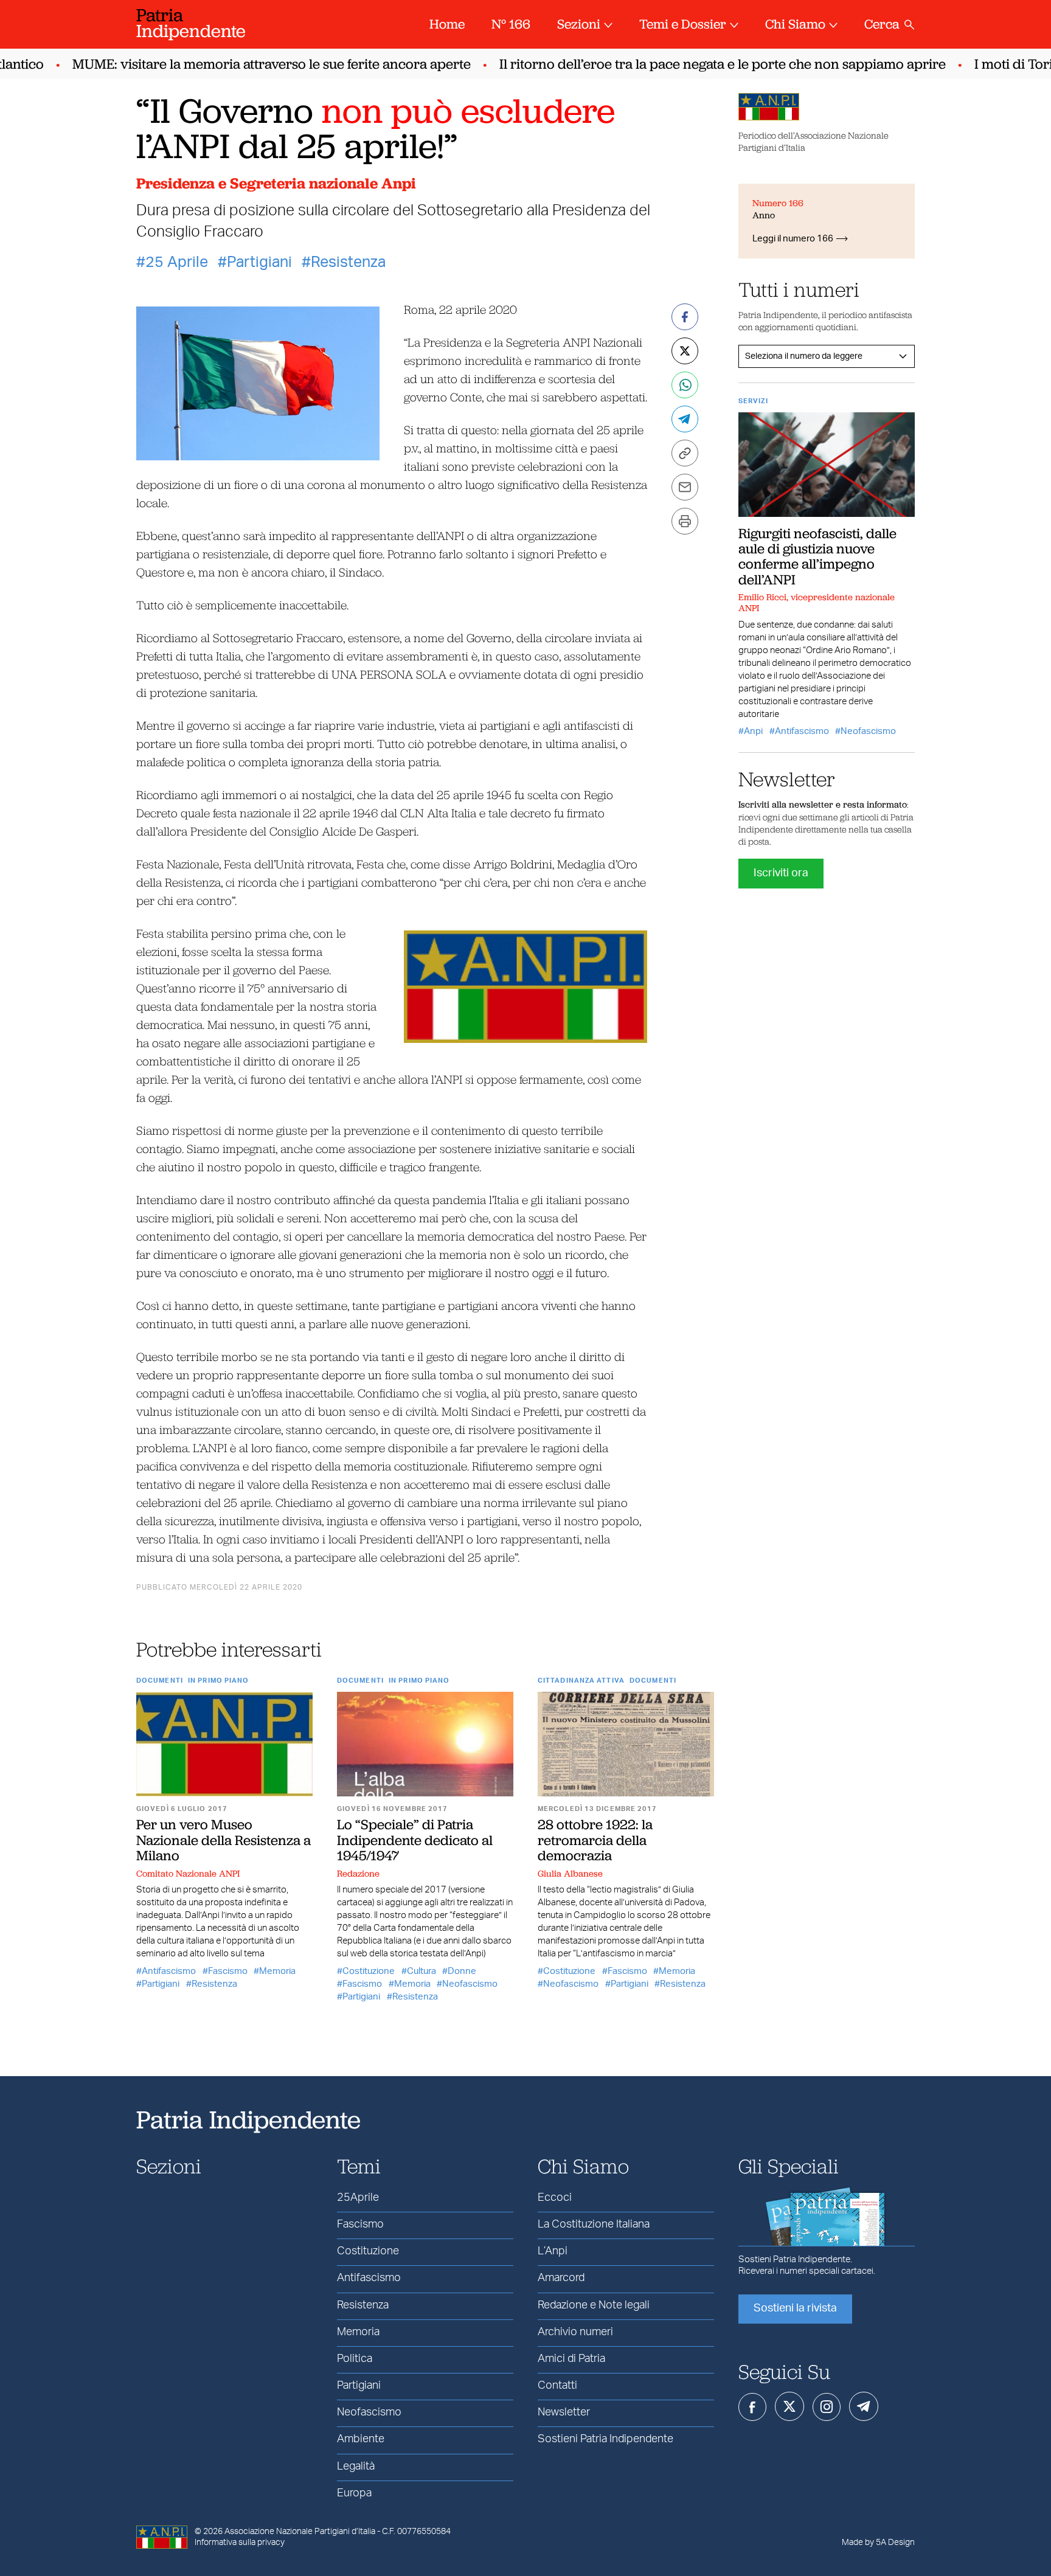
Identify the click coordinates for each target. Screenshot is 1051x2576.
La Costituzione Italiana (594, 2225)
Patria (191, 23)
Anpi (753, 731)
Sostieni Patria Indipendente (605, 2439)
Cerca (882, 24)
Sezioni (579, 24)
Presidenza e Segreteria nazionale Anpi (276, 183)
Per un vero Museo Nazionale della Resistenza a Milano (224, 1840)
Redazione (358, 1874)
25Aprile (358, 2198)
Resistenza (348, 262)
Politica (355, 2359)
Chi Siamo (795, 24)
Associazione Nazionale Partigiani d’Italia (300, 2532)
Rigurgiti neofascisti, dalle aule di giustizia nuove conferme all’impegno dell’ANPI (817, 556)
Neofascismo (470, 1984)
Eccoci (555, 2198)
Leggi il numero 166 (793, 239)
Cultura (421, 1971)
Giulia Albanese (570, 1874)
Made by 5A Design (878, 2543)
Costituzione (369, 1971)
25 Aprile (177, 262)
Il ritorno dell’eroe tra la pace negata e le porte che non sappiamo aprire (698, 64)
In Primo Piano (218, 1681)
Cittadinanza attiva (581, 1681)
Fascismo (228, 1971)
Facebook (752, 2407)
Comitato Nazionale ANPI (188, 1874)
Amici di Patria (571, 2359)
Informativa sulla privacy (240, 2543)
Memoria (277, 1971)
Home (447, 24)
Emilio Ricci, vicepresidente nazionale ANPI (817, 603)
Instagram (827, 2407)
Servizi (753, 401)
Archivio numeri (575, 2332)
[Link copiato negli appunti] (685, 453)
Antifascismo (169, 1971)
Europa (354, 2493)
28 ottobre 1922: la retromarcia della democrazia (595, 1840)
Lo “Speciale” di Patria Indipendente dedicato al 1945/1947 (415, 1840)
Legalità (356, 2467)
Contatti (557, 2386)
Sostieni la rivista (795, 2308)
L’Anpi (553, 2251)
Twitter (789, 2406)
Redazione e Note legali (594, 2305)
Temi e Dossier (683, 24)
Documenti (160, 1681)
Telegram (864, 2406)
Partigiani (259, 262)
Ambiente (361, 2439)
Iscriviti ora (781, 873)
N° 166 (511, 24)
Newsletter (564, 2412)
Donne (462, 1971)
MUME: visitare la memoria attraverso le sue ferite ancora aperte (247, 64)
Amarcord (561, 2278)
